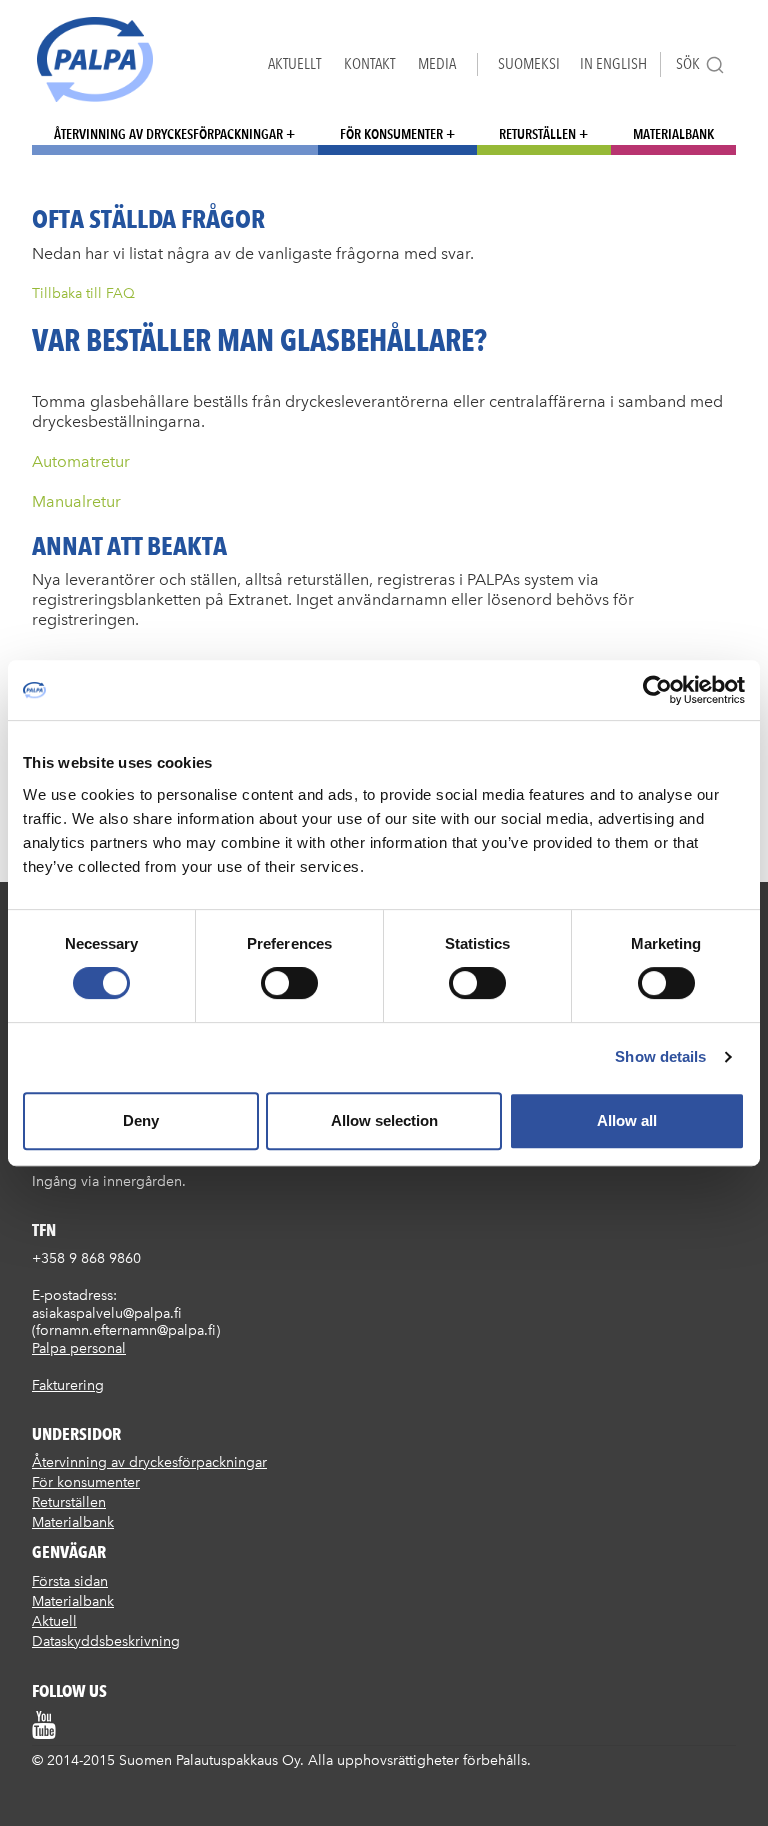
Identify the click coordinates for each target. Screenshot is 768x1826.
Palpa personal (79, 1348)
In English (613, 63)
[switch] (289, 983)
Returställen (537, 134)
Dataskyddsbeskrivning (106, 1641)
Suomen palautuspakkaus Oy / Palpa (95, 59)
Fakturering (68, 1385)
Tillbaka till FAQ (83, 293)
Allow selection (384, 1120)
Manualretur (76, 501)
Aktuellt (294, 63)
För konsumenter (391, 134)
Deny (141, 1120)
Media (437, 63)
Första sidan (70, 1581)
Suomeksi (529, 63)
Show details (660, 1056)
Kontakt (369, 63)
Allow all (627, 1120)
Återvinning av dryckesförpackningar (168, 134)
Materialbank (673, 134)
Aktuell (54, 1621)
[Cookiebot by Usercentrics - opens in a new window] (657, 690)
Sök (688, 63)
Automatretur (81, 461)
